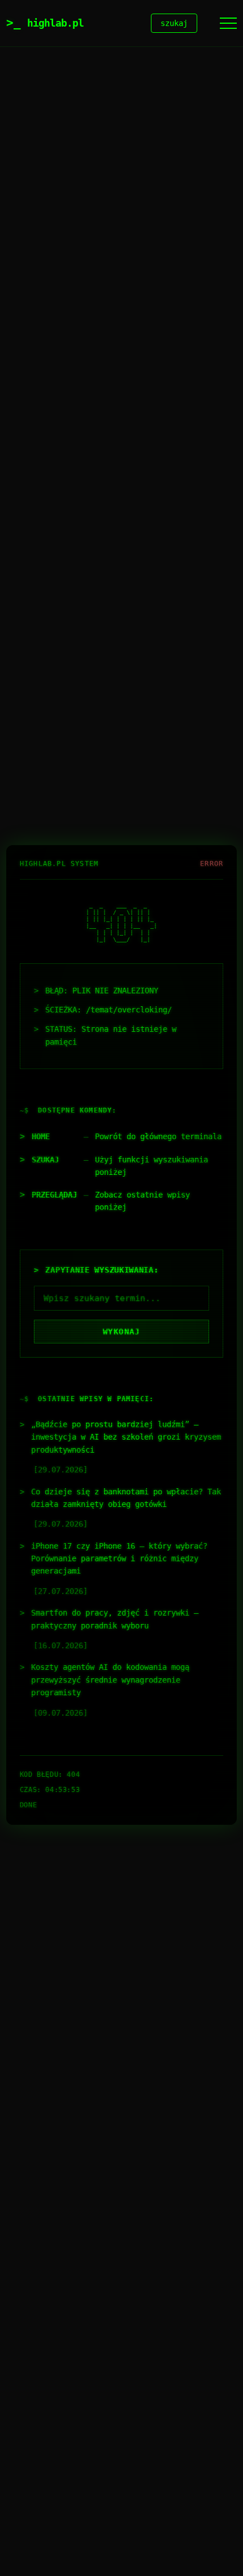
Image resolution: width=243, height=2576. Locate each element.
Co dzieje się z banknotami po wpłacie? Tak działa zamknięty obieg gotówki (126, 1498)
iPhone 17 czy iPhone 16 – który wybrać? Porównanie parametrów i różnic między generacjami (119, 1559)
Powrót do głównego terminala (158, 1136)
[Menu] (228, 23)
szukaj (174, 23)
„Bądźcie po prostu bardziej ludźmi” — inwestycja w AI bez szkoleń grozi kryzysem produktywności (126, 1437)
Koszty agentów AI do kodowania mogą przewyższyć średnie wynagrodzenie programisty (110, 1680)
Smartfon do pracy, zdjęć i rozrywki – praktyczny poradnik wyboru (115, 1619)
